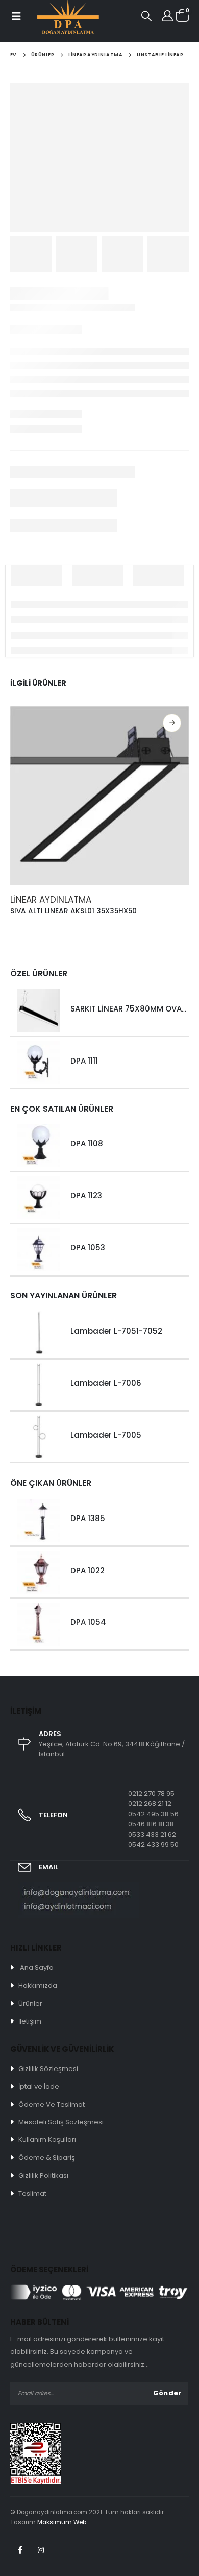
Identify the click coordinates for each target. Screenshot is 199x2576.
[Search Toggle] (146, 16)
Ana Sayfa (37, 1968)
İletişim (30, 2021)
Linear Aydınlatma (51, 900)
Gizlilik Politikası (43, 2175)
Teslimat (32, 2193)
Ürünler (30, 2003)
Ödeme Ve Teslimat (52, 2104)
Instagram (41, 2550)
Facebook (20, 2550)
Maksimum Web (62, 2522)
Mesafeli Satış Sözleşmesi (61, 2122)
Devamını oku (172, 723)
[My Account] (167, 16)
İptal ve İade (39, 2087)
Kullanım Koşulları (47, 2140)
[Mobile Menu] (16, 16)
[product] (99, 796)
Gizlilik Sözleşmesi (48, 2069)
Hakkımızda (38, 1985)
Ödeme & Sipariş (47, 2158)
